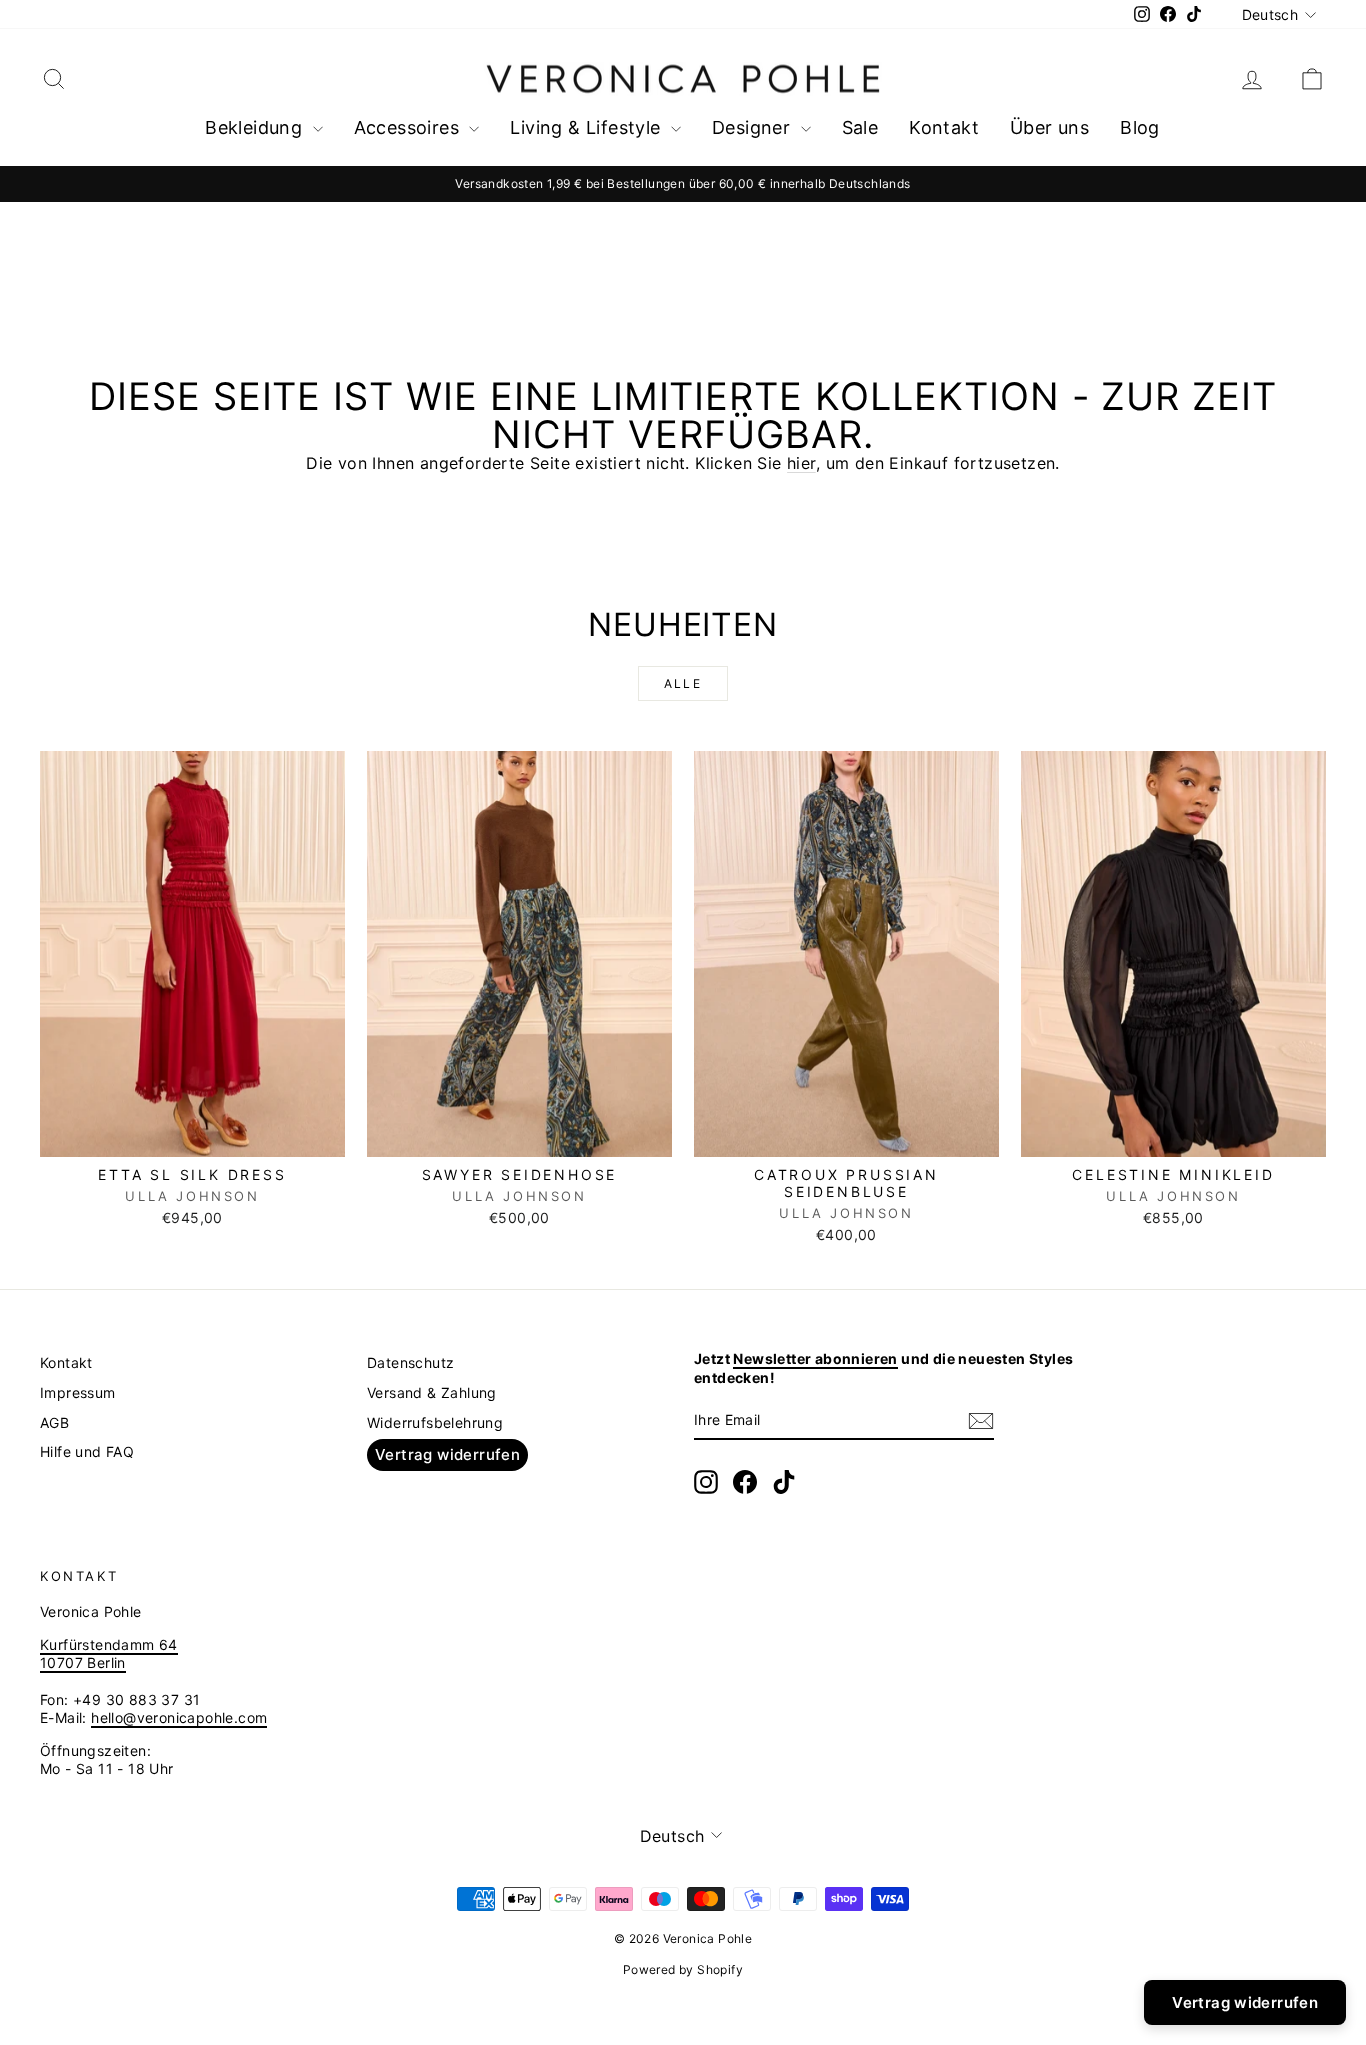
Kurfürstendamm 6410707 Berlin (109, 1653)
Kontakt (944, 127)
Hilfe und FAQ (87, 1451)
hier (801, 463)
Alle (683, 683)
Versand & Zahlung (432, 1392)
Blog (1140, 127)
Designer (754, 127)
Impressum (78, 1392)
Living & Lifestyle (588, 127)
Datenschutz (410, 1362)
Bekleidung (256, 127)
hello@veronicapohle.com (179, 1717)
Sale (860, 127)
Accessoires (409, 127)
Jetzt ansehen (193, 1135)
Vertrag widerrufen (447, 1454)
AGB (54, 1422)
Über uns (1049, 127)
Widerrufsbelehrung (435, 1422)
